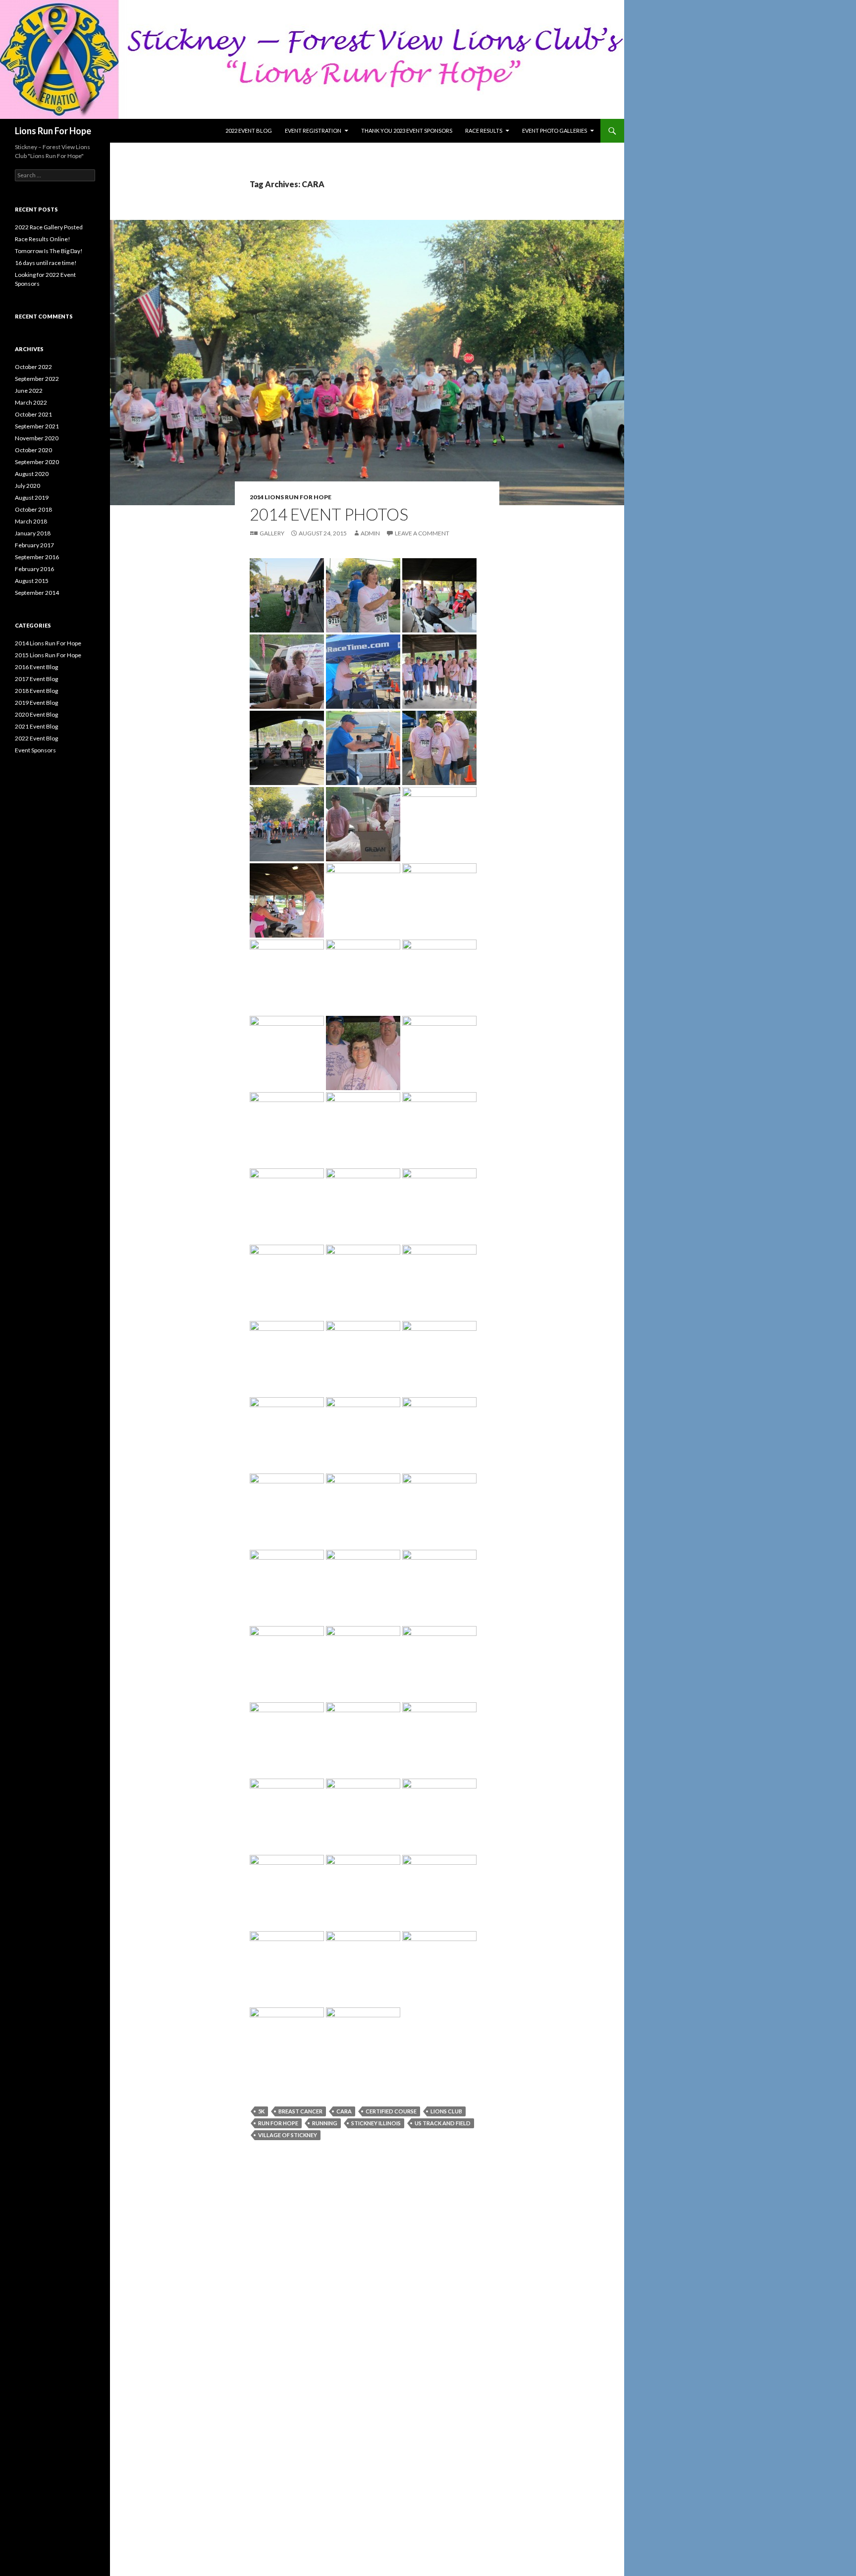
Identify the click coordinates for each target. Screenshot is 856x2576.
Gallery (272, 533)
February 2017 (34, 545)
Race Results (484, 131)
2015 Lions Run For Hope (48, 655)
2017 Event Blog (36, 679)
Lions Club (446, 2111)
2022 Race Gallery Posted (49, 227)
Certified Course (391, 2111)
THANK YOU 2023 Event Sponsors (407, 131)
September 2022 (37, 379)
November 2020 (37, 438)
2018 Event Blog (36, 691)
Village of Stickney (288, 2135)
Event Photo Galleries (555, 131)
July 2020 (27, 486)
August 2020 (32, 474)
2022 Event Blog (249, 131)
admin (370, 533)
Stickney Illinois (376, 2123)
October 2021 (33, 414)
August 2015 (32, 581)
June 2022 (29, 391)
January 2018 (33, 533)
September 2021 (37, 426)
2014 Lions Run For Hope (291, 497)
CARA (344, 2111)
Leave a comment (422, 533)
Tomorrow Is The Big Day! (49, 251)
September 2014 (37, 593)
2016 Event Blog (36, 667)
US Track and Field (443, 2123)
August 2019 (32, 498)
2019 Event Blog (36, 703)
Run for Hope (278, 2123)
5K (261, 2111)
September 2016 (37, 557)
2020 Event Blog (36, 714)
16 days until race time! (46, 263)
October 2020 (33, 450)
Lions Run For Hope (53, 131)
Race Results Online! (43, 239)
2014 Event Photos (329, 514)
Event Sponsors (35, 750)
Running (325, 2123)
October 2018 (33, 509)
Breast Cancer (300, 2111)
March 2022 (31, 402)
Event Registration (313, 131)
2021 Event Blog (36, 726)
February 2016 (34, 569)
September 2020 (37, 462)
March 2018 (31, 521)
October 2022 (33, 367)
